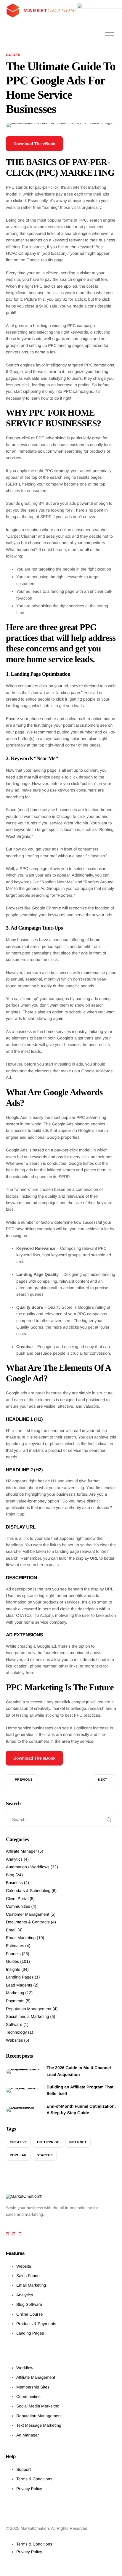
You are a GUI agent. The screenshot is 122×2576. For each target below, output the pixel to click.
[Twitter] (14, 2234)
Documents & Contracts (28, 1922)
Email (11, 1930)
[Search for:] (61, 1819)
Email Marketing (21, 1938)
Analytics (14, 1859)
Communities (18, 1906)
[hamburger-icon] (109, 34)
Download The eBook (34, 144)
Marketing (15, 1993)
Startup (45, 2155)
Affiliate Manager (21, 1851)
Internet (78, 2142)
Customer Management (28, 1914)
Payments (15, 2001)
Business (14, 1883)
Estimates (15, 1946)
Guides (13, 55)
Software (14, 2024)
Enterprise (48, 2142)
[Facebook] (8, 2234)
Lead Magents (19, 1985)
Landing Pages (20, 1977)
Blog (10, 1875)
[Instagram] (20, 2234)
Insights (13, 1969)
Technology (16, 2032)
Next (103, 1780)
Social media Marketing (28, 2016)
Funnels (13, 1954)
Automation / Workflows (28, 1867)
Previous (24, 1780)
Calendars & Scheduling (28, 1891)
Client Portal (17, 1899)
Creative (18, 2142)
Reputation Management (29, 2009)
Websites (14, 2040)
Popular (18, 2155)
